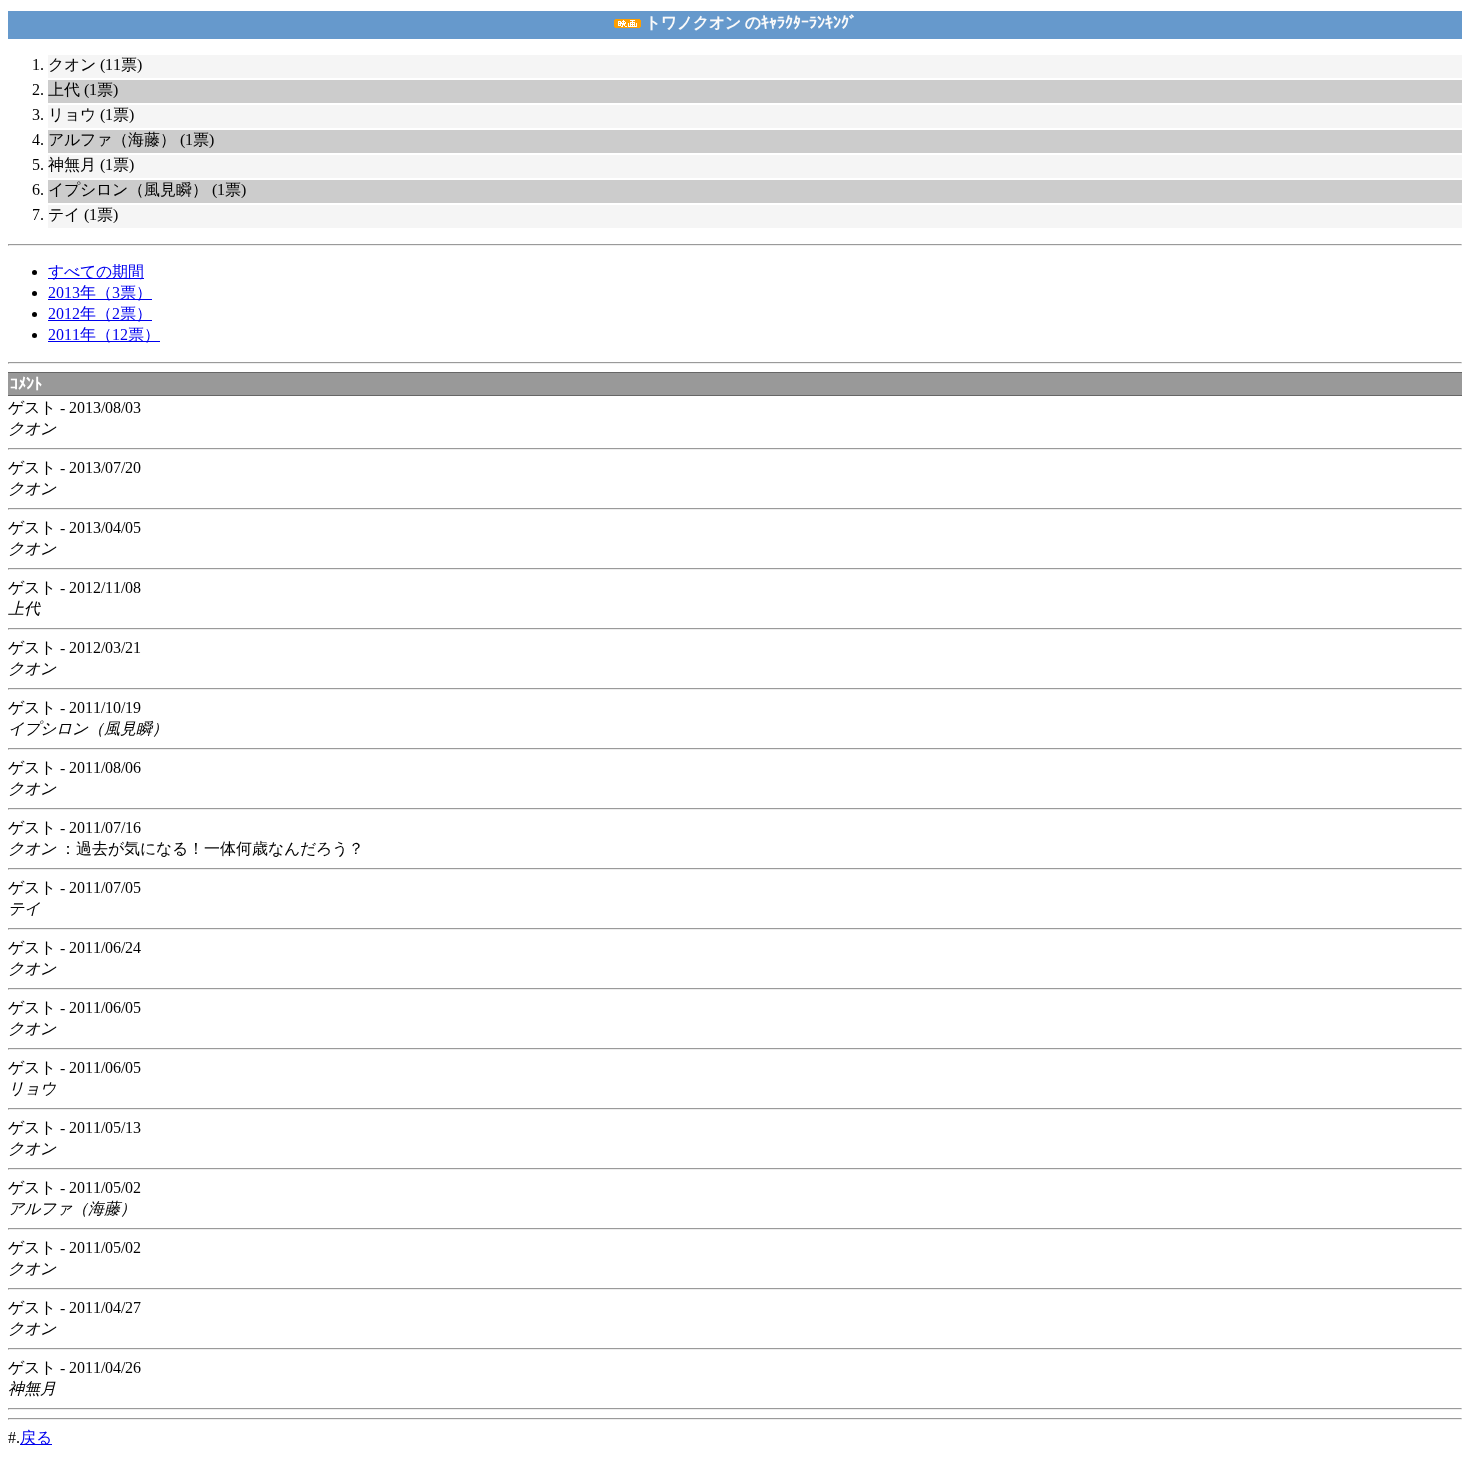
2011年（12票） (104, 334)
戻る (36, 1437)
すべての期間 (96, 271)
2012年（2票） (100, 313)
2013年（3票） (100, 292)
